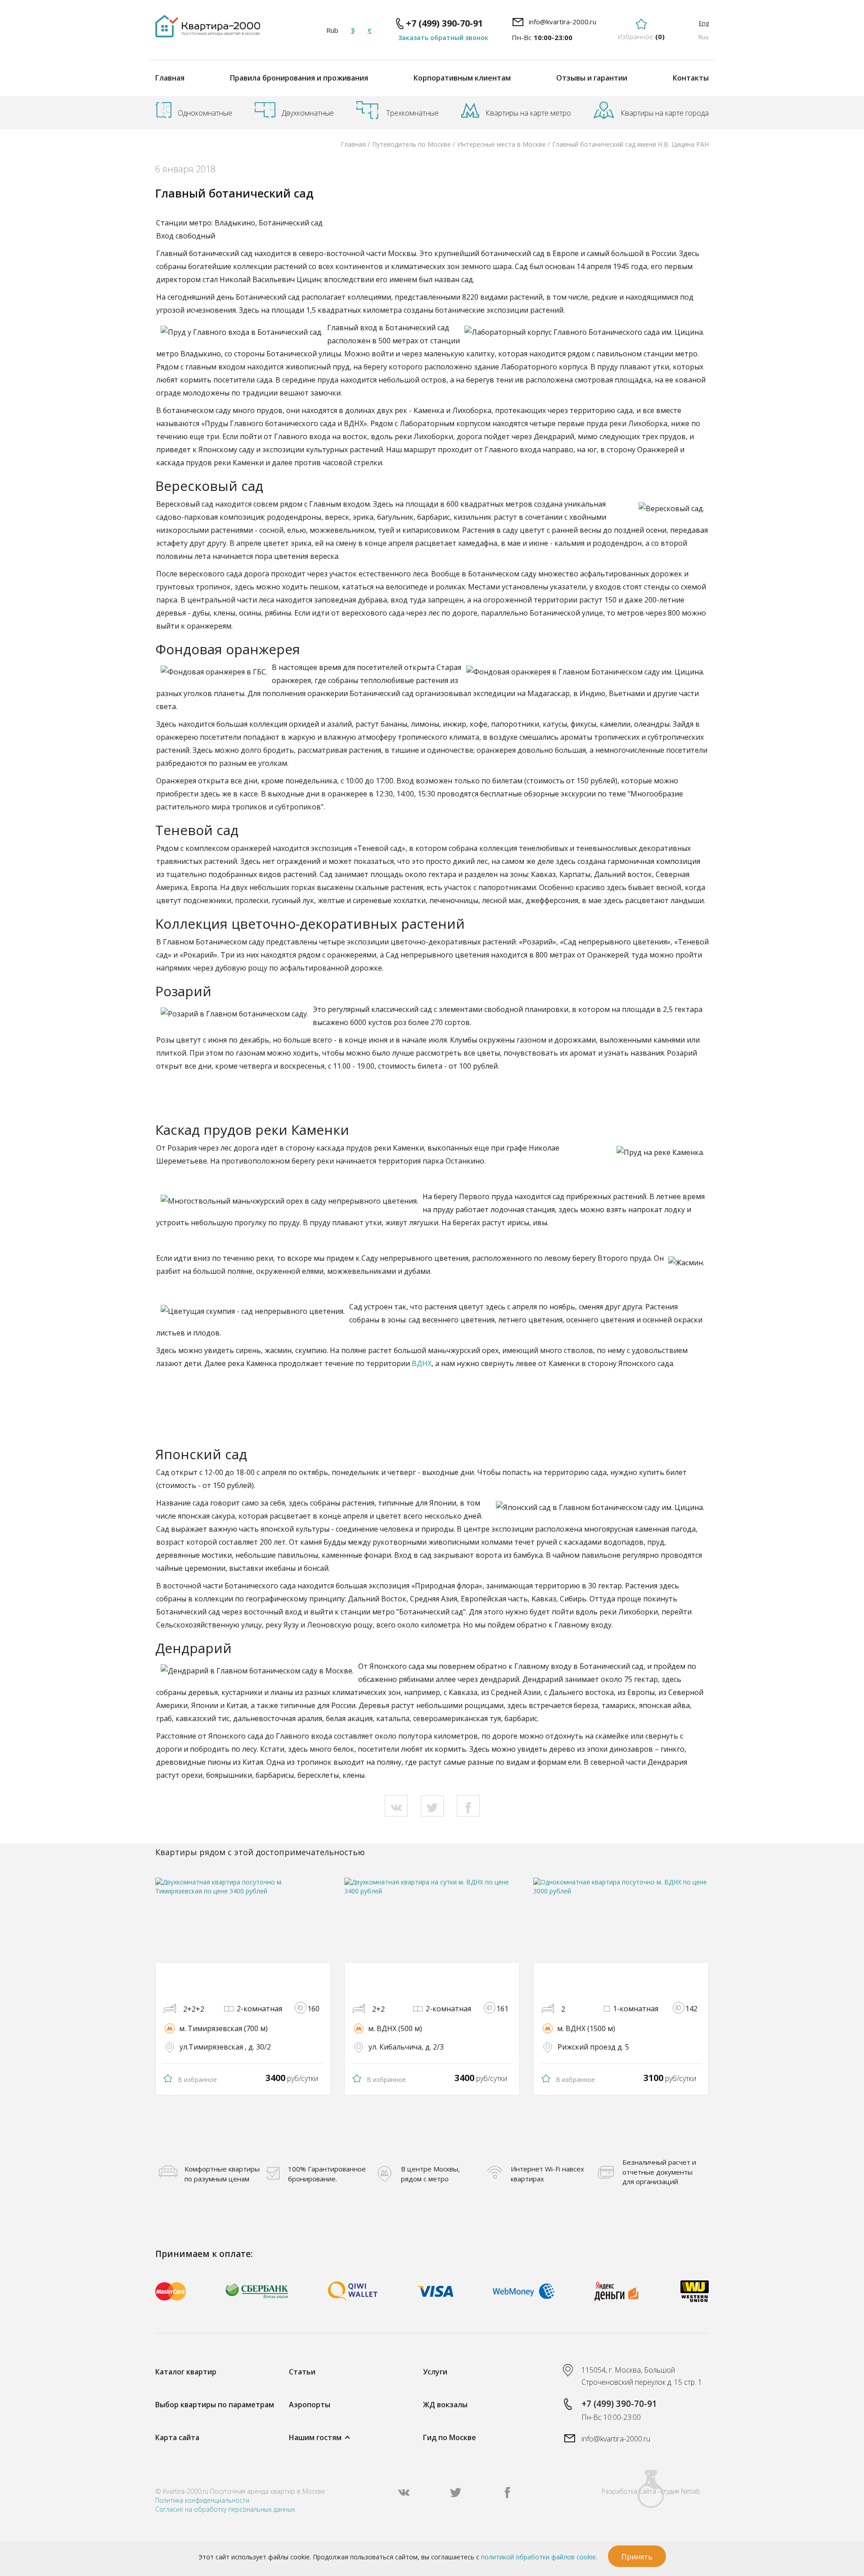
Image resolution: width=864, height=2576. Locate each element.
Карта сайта (177, 2437)
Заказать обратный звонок (443, 38)
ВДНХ (422, 1363)
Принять (637, 2557)
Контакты (691, 78)
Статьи (302, 2372)
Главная (170, 78)
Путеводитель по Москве (412, 144)
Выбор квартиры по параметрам (215, 2405)
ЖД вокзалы (445, 2405)
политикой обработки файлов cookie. (539, 2557)
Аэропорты (310, 2405)
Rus (704, 37)
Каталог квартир (186, 2372)
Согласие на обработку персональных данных (225, 2509)
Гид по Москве (450, 2437)
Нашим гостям (315, 2437)
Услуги (435, 2372)
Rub (332, 30)
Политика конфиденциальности (202, 2500)
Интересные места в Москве (502, 144)
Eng (704, 23)
